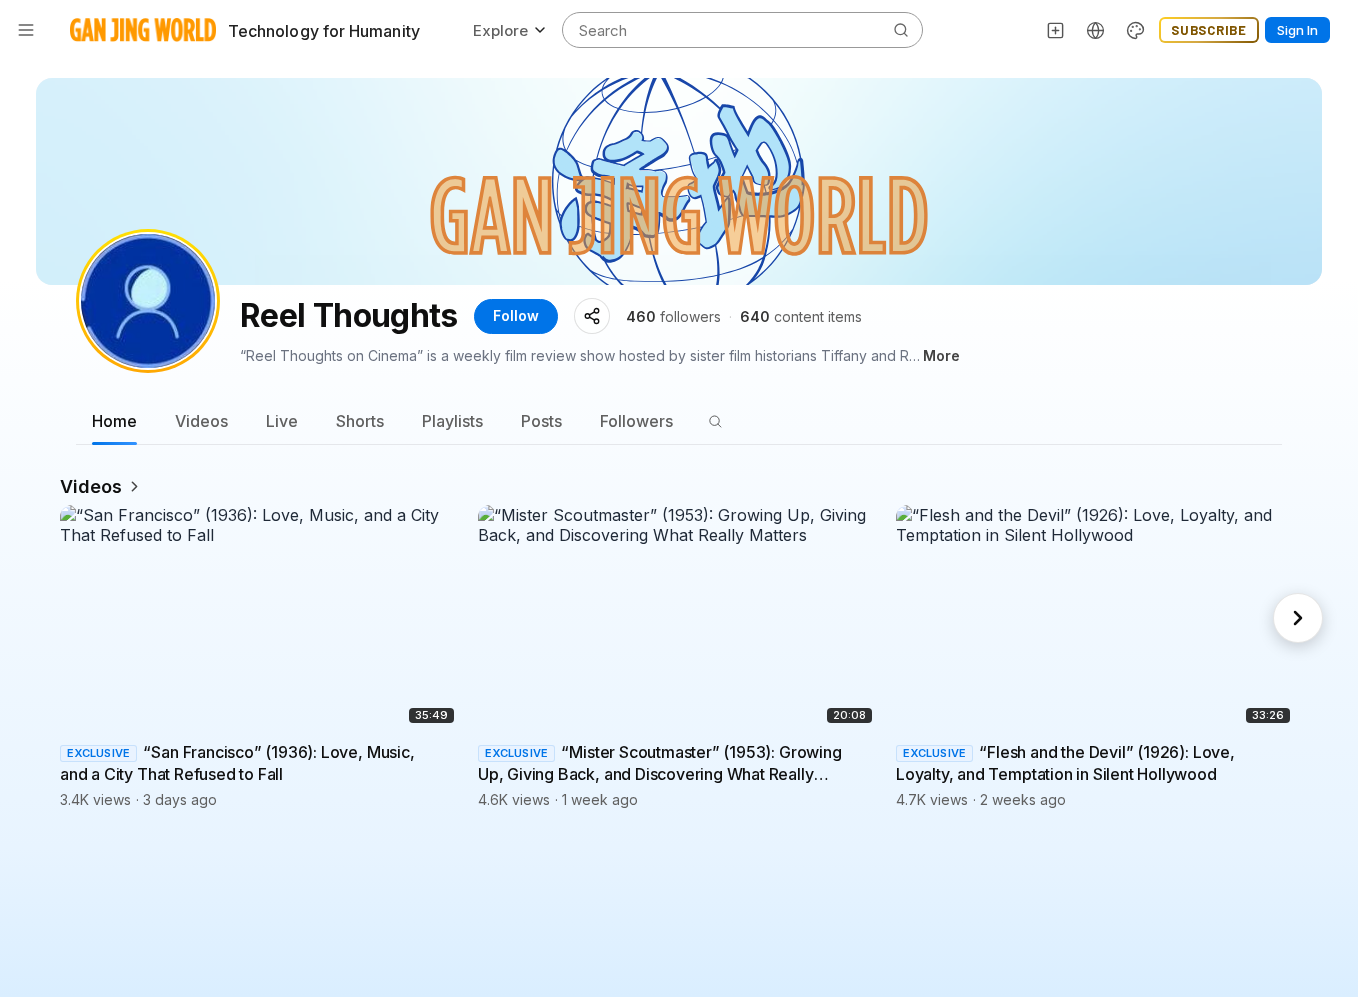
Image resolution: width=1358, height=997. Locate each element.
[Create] (1056, 30)
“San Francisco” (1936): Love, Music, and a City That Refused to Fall (237, 764)
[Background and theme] (1136, 30)
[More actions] (448, 752)
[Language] (1096, 30)
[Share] (592, 316)
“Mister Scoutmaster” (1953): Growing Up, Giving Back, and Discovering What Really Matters (660, 764)
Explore (500, 30)
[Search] (715, 421)
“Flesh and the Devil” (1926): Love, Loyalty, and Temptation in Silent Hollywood (1065, 764)
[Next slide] (1298, 618)
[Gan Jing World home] (143, 30)
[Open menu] (26, 30)
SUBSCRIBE (1209, 30)
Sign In (1297, 30)
